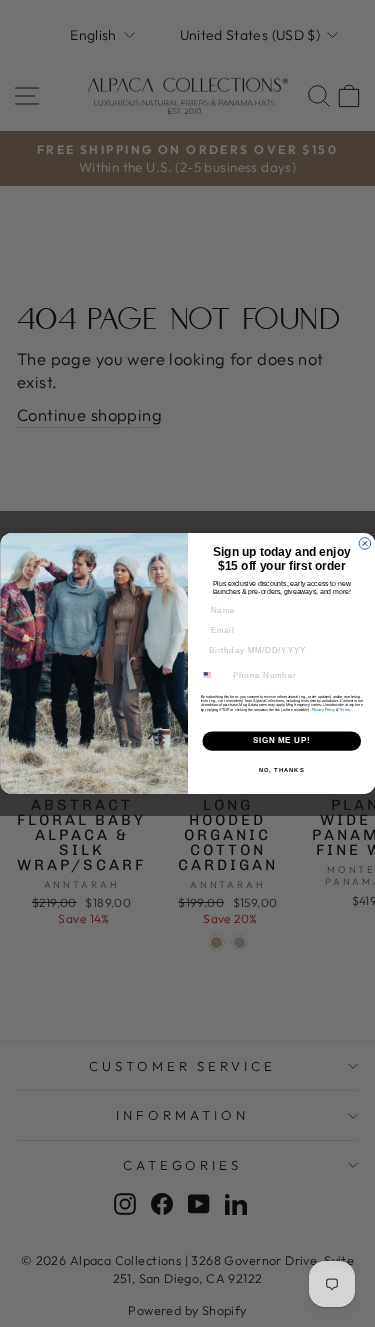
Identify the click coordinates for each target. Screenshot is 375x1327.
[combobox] (213, 675)
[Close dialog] (365, 544)
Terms (344, 710)
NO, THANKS (281, 770)
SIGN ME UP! (281, 741)
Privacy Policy (323, 710)
